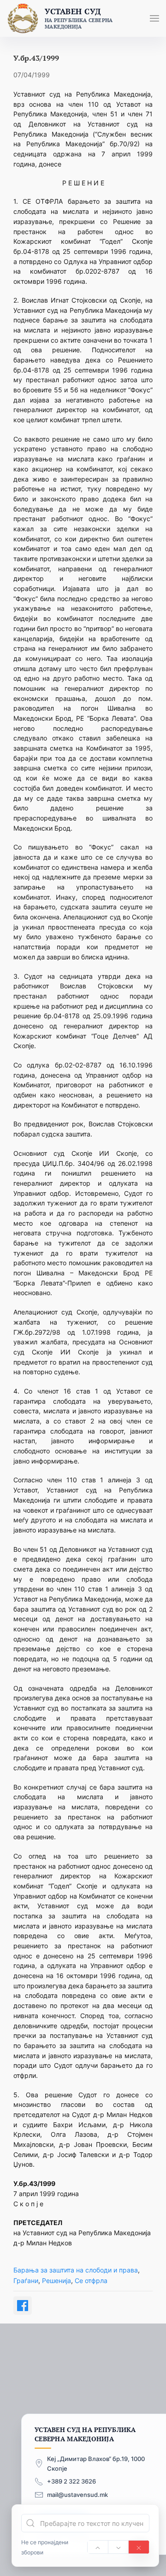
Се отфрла (91, 2281)
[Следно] (119, 2547)
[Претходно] (98, 2547)
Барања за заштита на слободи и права (76, 2270)
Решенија (56, 2281)
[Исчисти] (139, 2547)
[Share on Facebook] (23, 2306)
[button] (154, 18)
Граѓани (26, 2281)
